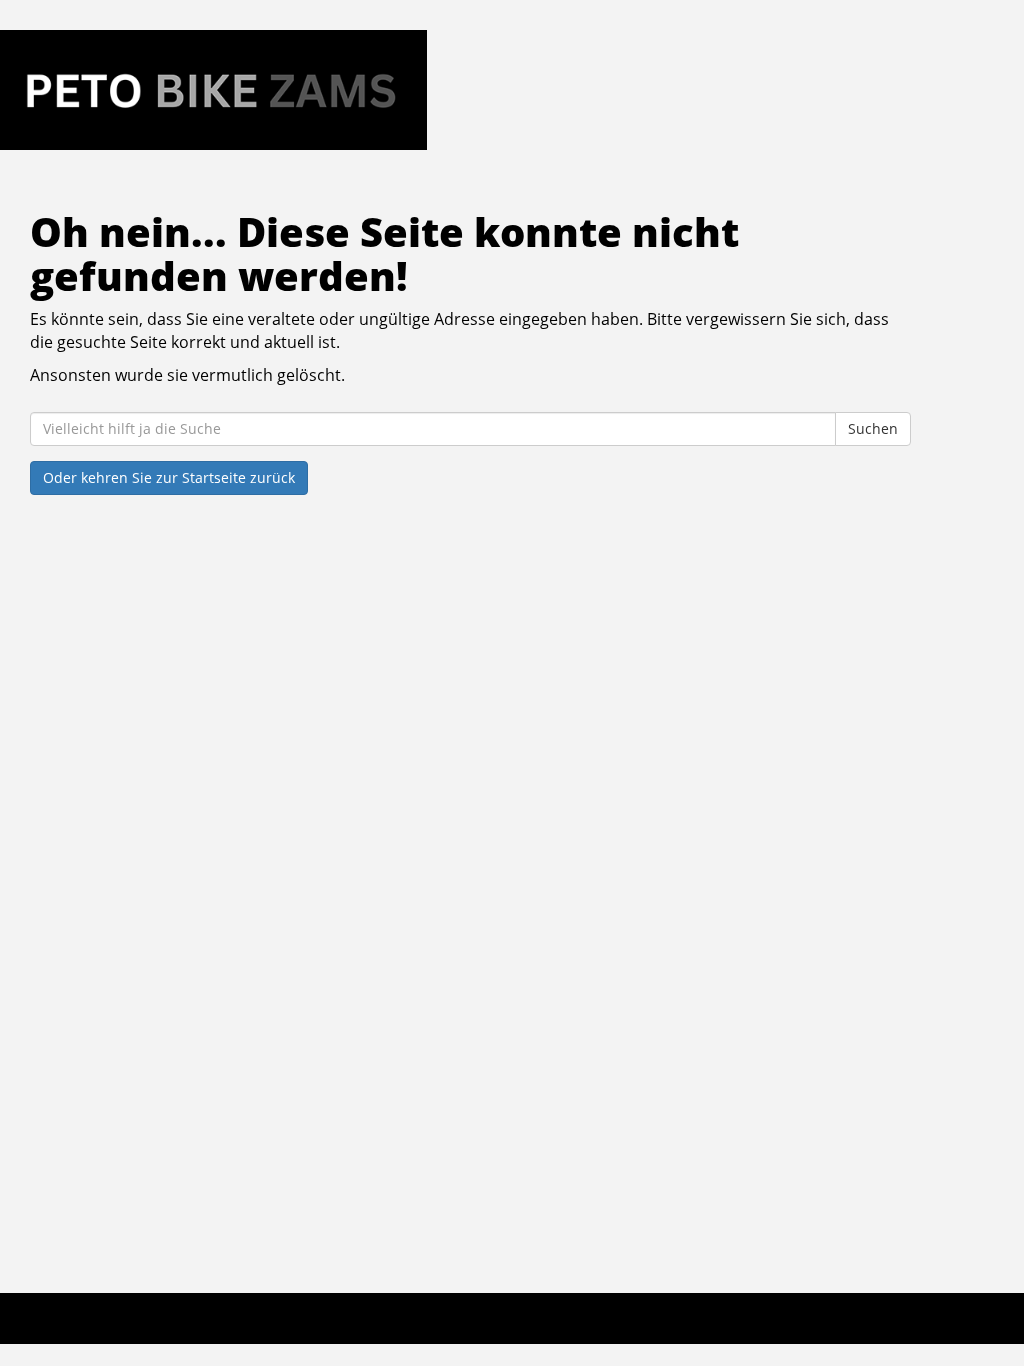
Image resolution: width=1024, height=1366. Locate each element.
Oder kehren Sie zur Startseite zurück (169, 477)
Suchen (873, 428)
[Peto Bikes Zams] (213, 90)
